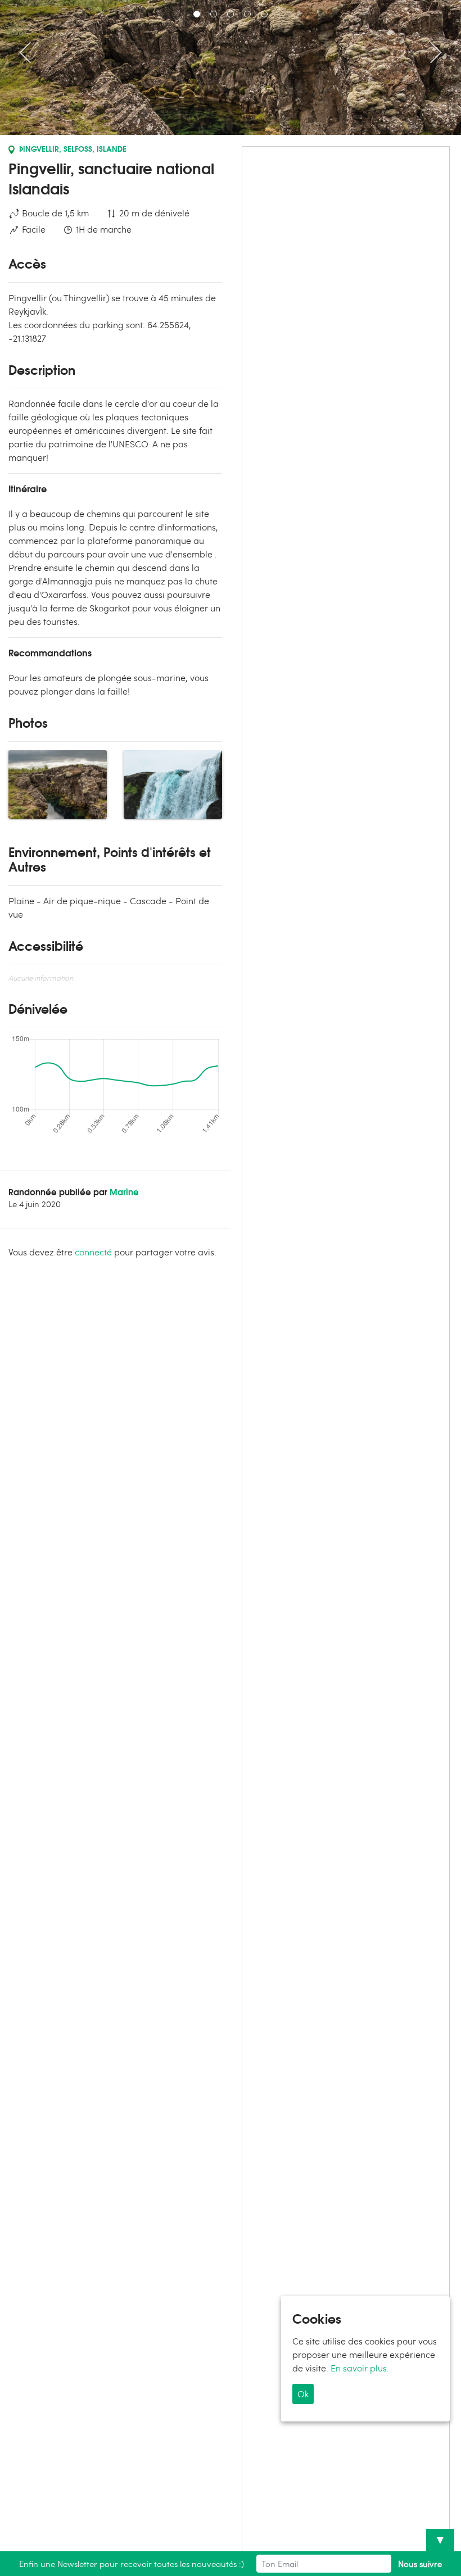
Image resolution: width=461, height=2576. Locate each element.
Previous (30, 52)
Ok (303, 2394)
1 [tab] (197, 14)
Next (431, 52)
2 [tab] (214, 14)
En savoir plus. (360, 2368)
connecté (93, 1252)
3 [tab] (231, 14)
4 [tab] (247, 14)
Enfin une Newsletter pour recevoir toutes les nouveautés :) (132, 2564)
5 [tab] (264, 14)
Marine (124, 1191)
